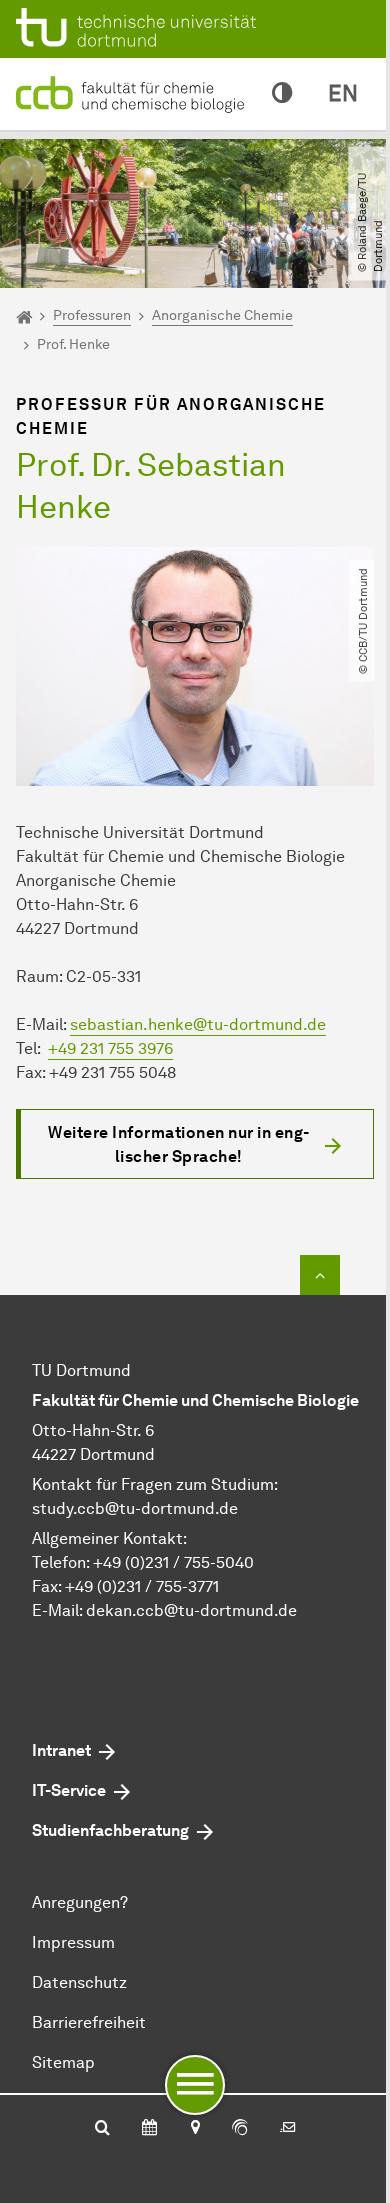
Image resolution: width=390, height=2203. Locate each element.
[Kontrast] (282, 94)
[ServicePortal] (240, 2129)
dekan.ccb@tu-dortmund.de (191, 1610)
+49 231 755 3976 (110, 1048)
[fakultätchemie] (134, 92)
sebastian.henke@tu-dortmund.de (198, 1024)
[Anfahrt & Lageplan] (194, 2129)
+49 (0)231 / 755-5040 (173, 1562)
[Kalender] (149, 2129)
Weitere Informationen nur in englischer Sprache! (178, 1144)
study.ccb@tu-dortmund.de (135, 1508)
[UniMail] (288, 2129)
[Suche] (102, 2129)
